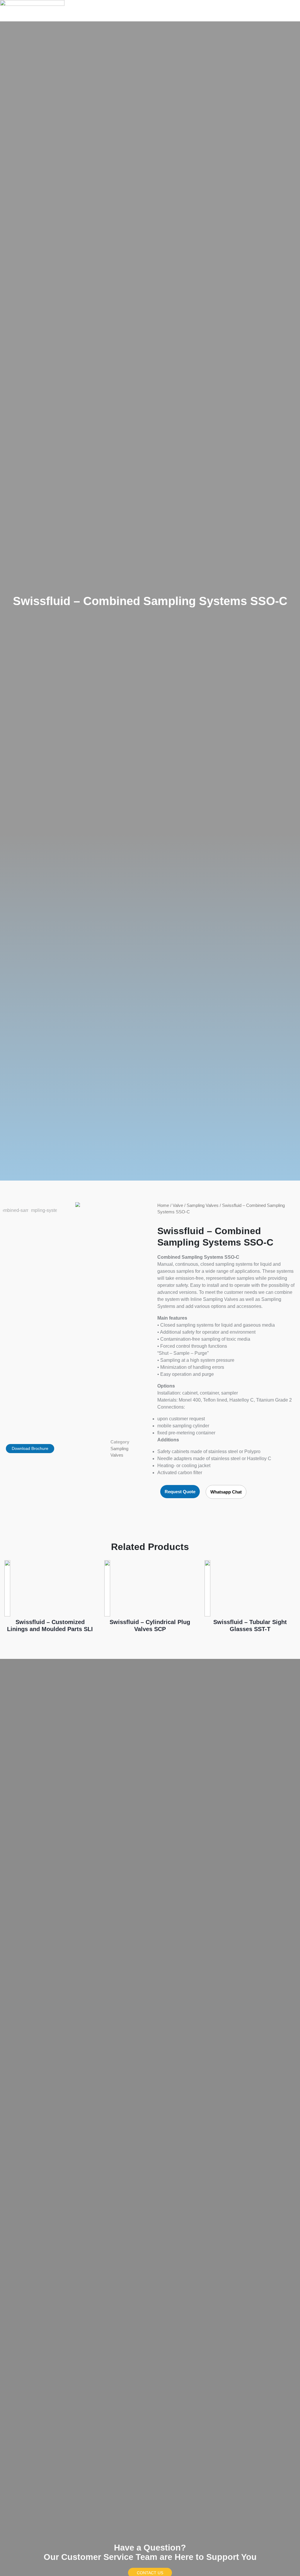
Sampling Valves (203, 1205)
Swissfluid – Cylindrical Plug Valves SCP (150, 1626)
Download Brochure (30, 1448)
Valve (178, 1205)
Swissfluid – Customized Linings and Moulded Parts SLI (50, 1626)
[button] (281, 11)
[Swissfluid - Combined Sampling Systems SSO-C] (77, 1205)
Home (163, 1205)
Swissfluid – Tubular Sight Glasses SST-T (250, 1626)
